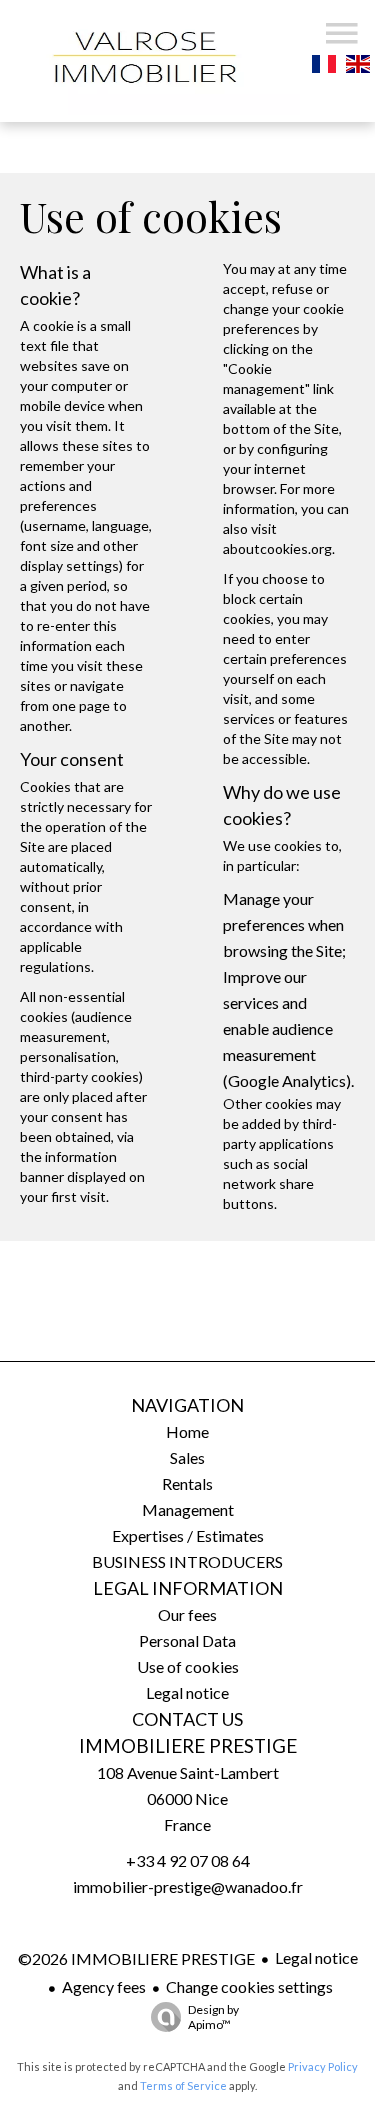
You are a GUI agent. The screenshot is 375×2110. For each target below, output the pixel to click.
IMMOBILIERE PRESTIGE (188, 1746)
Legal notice (316, 1957)
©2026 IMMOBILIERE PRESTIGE (136, 1958)
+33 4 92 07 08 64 (188, 1860)
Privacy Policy (323, 2066)
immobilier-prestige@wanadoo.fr (188, 1886)
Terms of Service (183, 2085)
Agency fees (104, 1986)
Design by (213, 2017)
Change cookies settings (249, 1986)
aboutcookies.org (277, 548)
